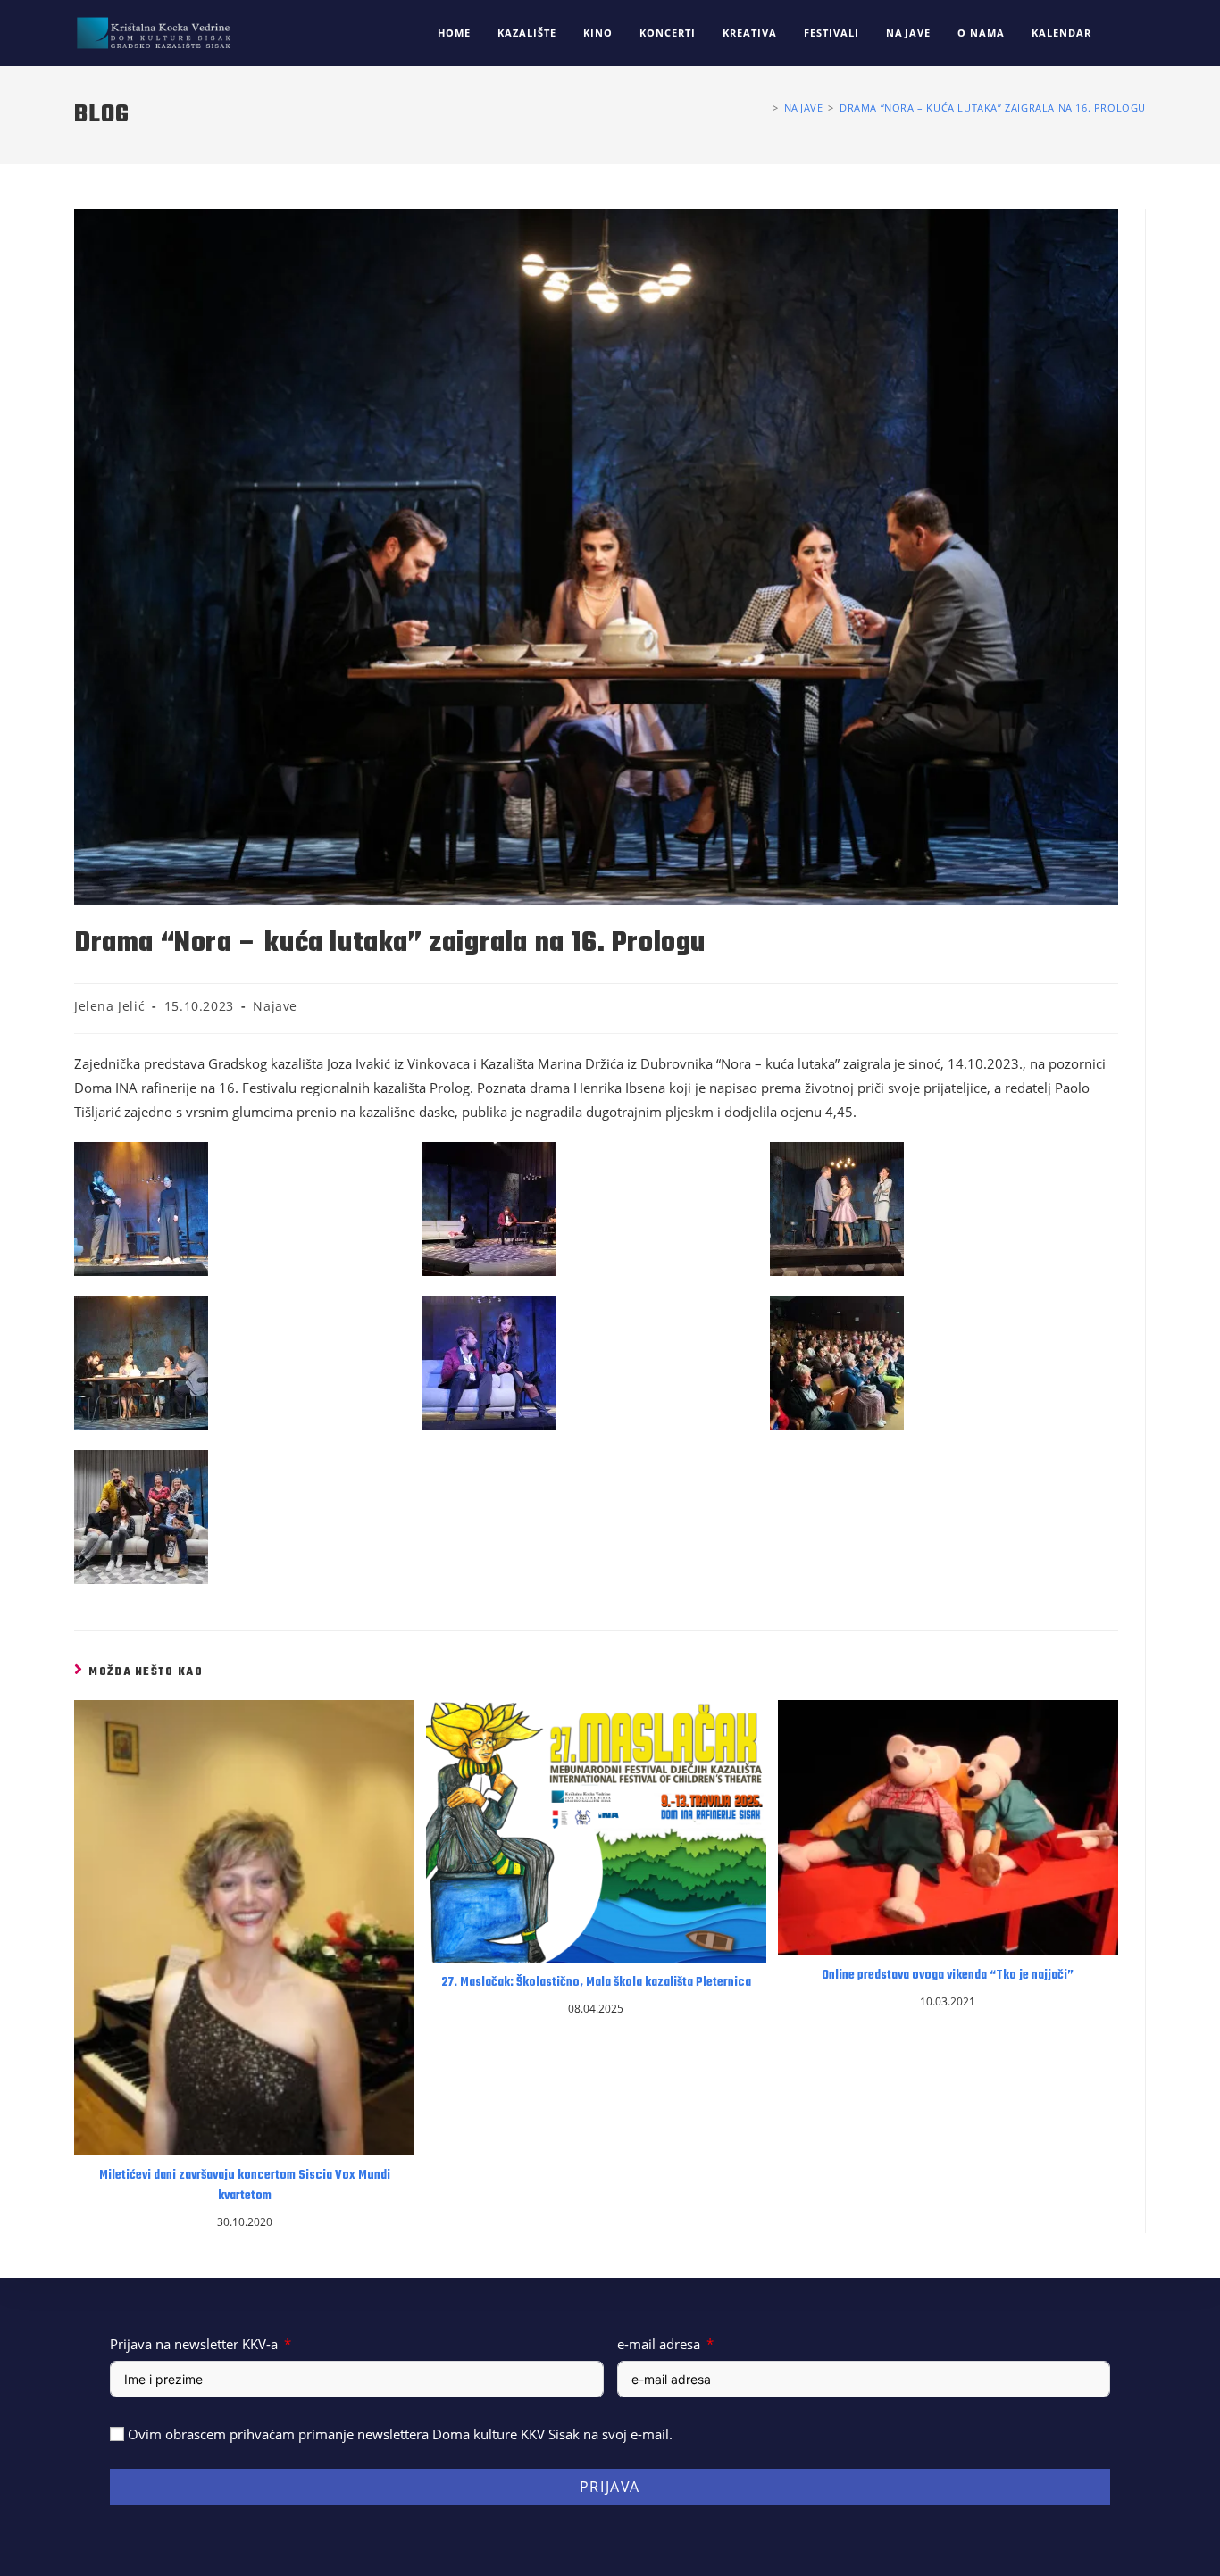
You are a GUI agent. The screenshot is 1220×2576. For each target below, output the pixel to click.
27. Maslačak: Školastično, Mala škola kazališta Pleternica (596, 1983)
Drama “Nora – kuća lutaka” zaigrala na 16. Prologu (993, 108)
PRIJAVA (610, 2487)
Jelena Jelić (109, 1006)
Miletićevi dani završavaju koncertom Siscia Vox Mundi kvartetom (245, 2186)
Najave (275, 1006)
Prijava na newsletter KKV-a (194, 2344)
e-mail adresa (659, 2344)
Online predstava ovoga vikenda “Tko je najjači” (948, 1976)
